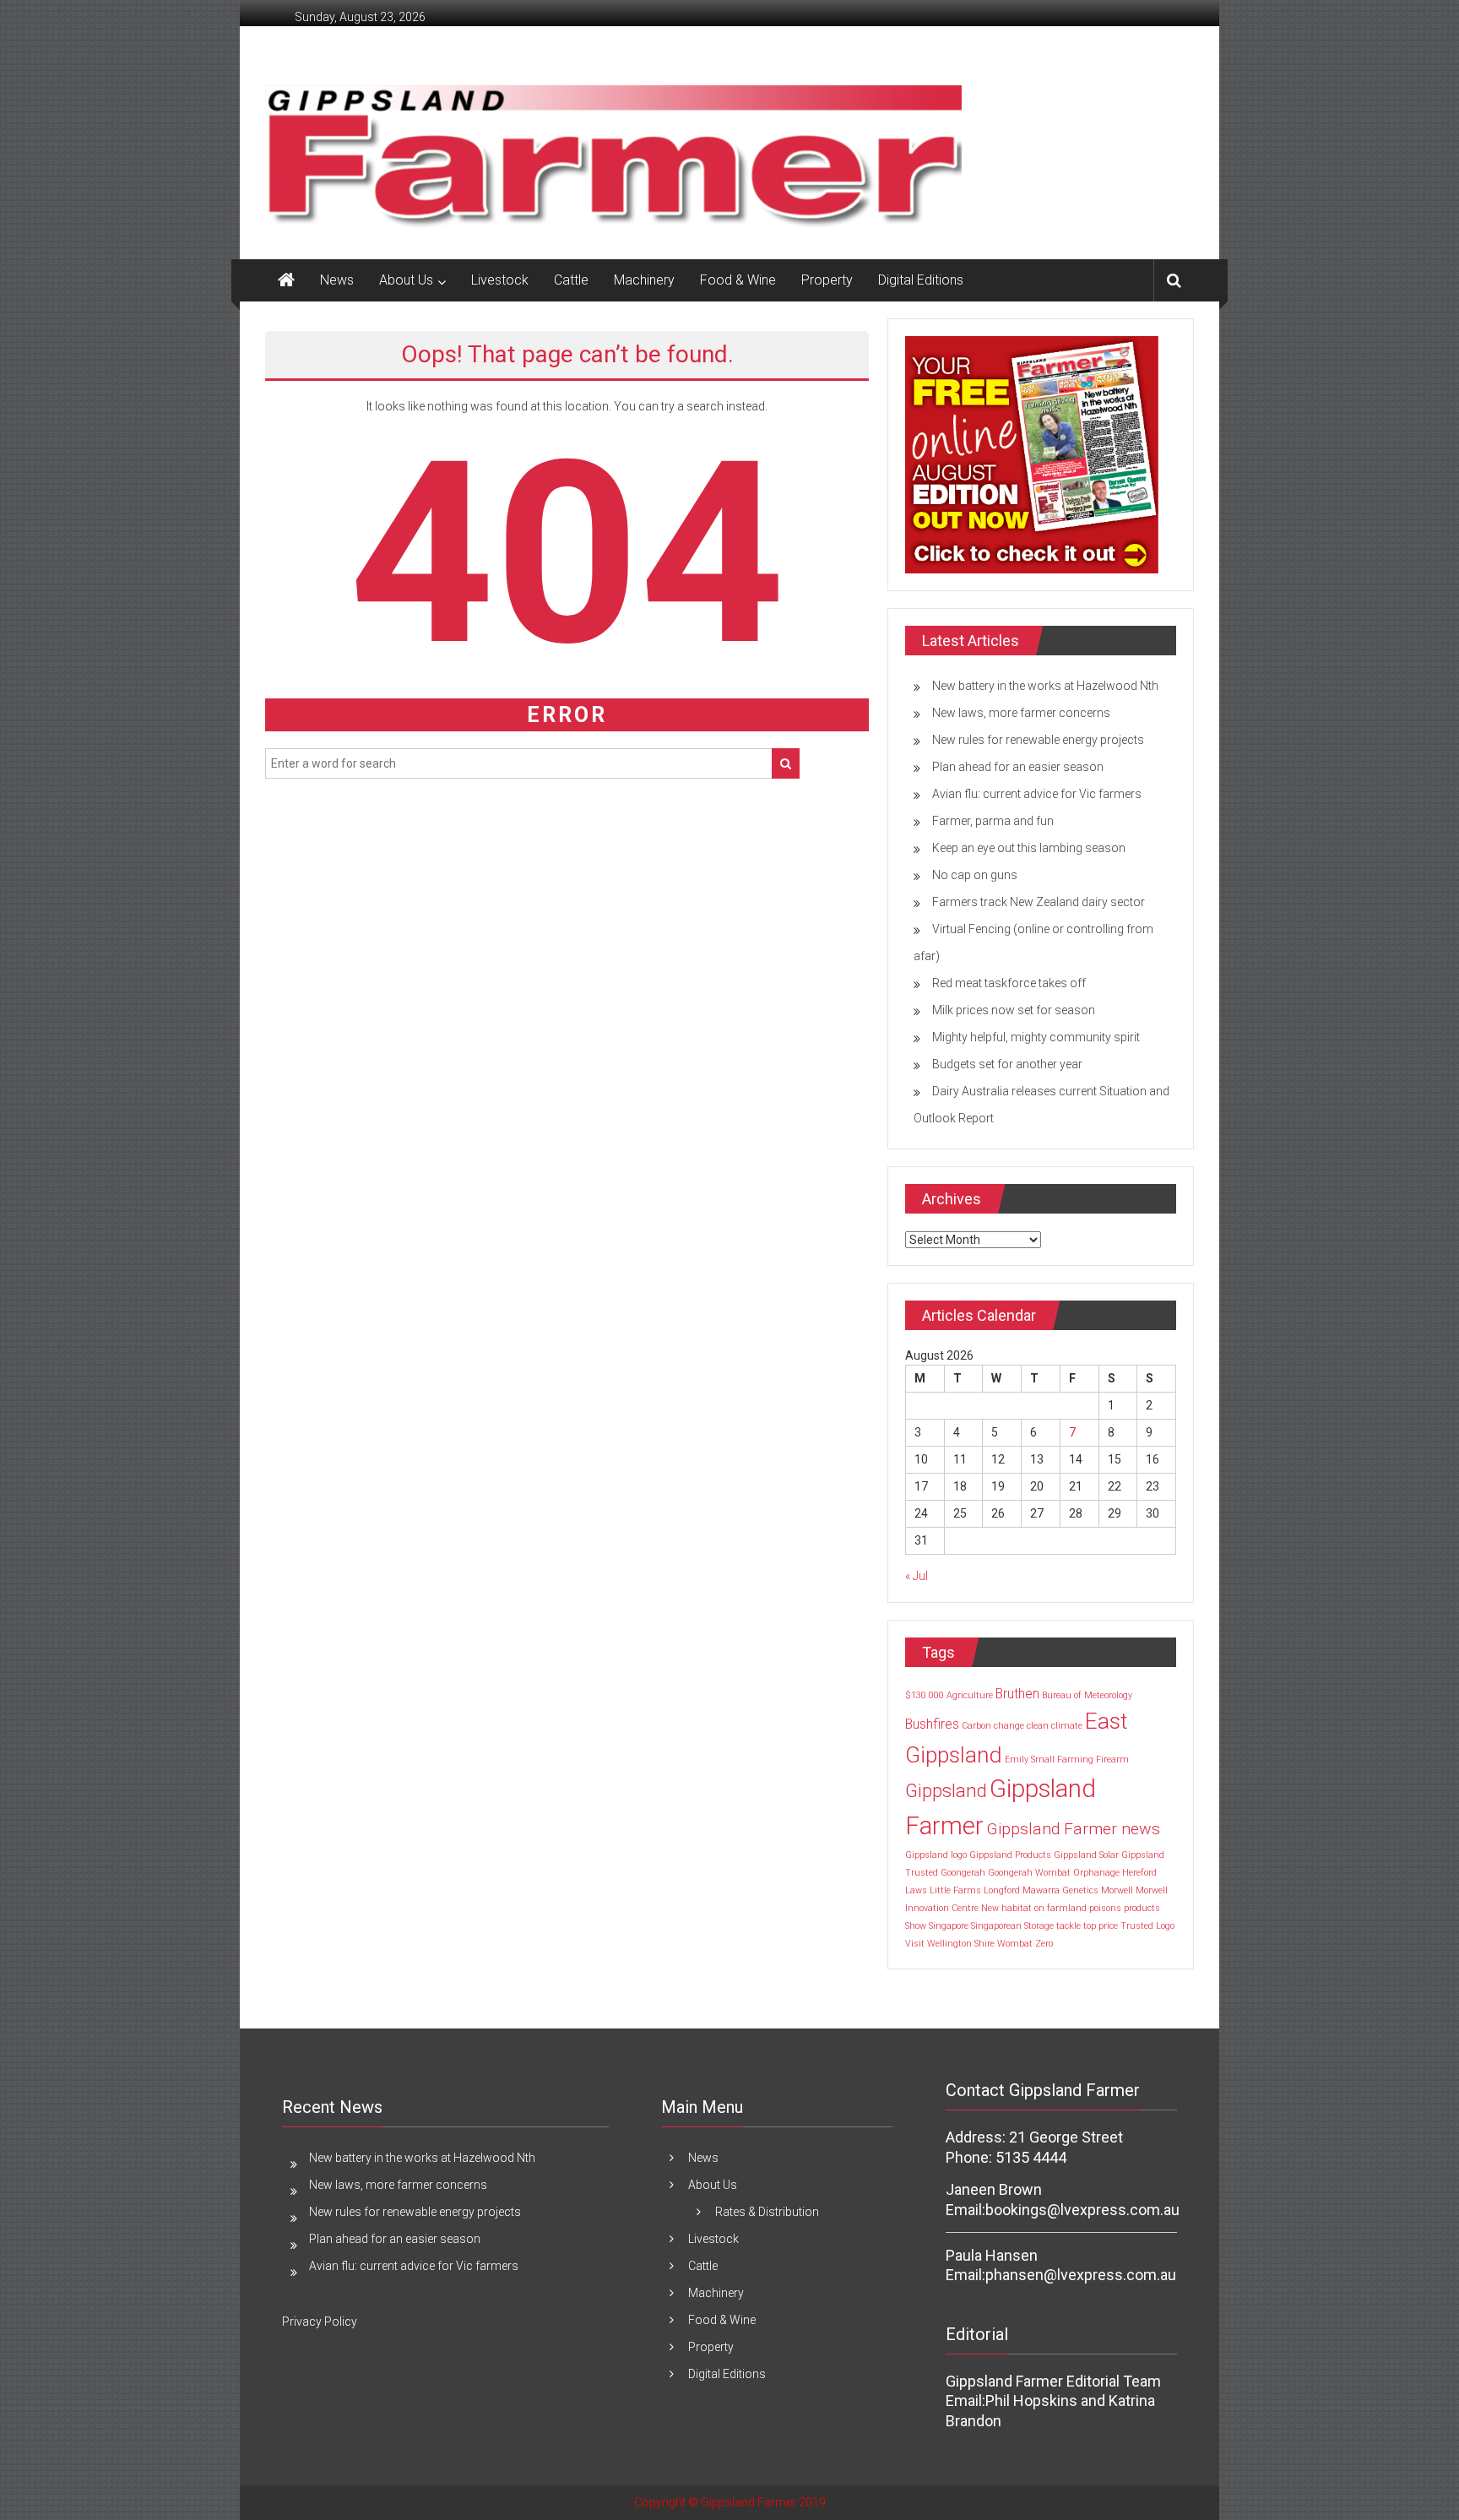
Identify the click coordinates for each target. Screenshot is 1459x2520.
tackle (1068, 1926)
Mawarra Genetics (1060, 1890)
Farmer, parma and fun (993, 821)
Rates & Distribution (767, 2212)
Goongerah (963, 1873)
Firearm (1112, 1760)
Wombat (1015, 1944)
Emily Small (1030, 1760)
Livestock (500, 280)
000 (936, 1695)
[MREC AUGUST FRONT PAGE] (1032, 453)
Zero (1044, 1944)
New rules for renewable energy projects (1038, 740)
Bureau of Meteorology (1087, 1695)
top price (1101, 1926)
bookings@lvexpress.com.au (1082, 2210)
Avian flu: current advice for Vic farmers (1037, 794)
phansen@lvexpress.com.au (1081, 2275)
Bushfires (932, 1724)
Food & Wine (738, 280)
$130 (916, 1695)
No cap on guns (975, 875)
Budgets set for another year (1007, 1064)
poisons (1105, 1908)
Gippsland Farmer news (1073, 1829)
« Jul (917, 1576)
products (1142, 1908)
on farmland (1060, 1908)
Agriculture (970, 1695)
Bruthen (1017, 1694)
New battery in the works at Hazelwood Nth (1045, 686)
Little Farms (955, 1890)
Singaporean (996, 1926)
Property (827, 280)
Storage (1039, 1926)
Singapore (949, 1926)
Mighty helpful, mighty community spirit (1036, 1037)
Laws (916, 1890)
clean (1038, 1726)
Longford (1002, 1890)
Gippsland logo (936, 1855)
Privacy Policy (320, 2322)
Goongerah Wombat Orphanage (1054, 1873)
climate (1067, 1726)
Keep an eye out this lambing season (1029, 848)
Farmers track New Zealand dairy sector (1039, 902)
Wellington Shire (961, 1944)
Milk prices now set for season (1014, 1010)
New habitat (1006, 1908)
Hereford (1139, 1873)
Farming (1075, 1760)
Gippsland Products (1010, 1855)
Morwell (1117, 1890)
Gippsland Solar (1086, 1855)
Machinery (644, 280)
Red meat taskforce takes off (1009, 983)
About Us (406, 280)
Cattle (571, 280)
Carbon (976, 1726)
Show (916, 1926)
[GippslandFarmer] (286, 280)
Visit (915, 1944)
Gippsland (946, 1790)
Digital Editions (921, 280)
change (1009, 1726)
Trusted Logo (1147, 1926)
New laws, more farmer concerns (1021, 713)
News (337, 280)
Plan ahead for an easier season (1018, 767)
